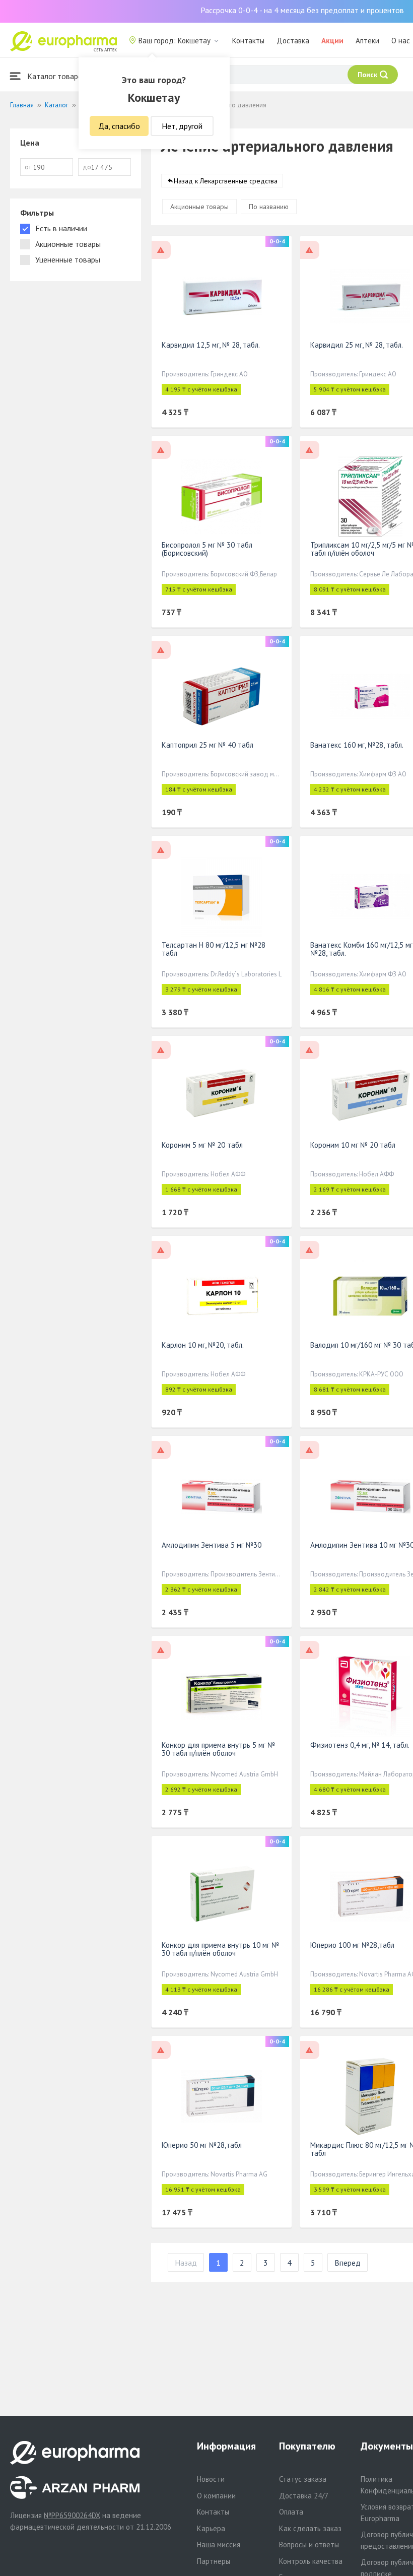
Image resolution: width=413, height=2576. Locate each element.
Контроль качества (311, 2561)
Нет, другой (182, 126)
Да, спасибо (119, 126)
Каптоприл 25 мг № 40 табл (208, 745)
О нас (401, 41)
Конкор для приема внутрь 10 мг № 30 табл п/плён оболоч (220, 1949)
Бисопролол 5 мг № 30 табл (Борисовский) (207, 549)
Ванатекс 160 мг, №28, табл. (357, 745)
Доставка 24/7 (304, 2496)
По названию (269, 207)
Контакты (248, 41)
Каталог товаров (56, 76)
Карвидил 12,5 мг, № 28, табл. (211, 345)
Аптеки (367, 41)
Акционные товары (199, 207)
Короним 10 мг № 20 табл (353, 1145)
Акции (332, 41)
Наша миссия (219, 2545)
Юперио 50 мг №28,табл (202, 2145)
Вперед (348, 2263)
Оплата (291, 2512)
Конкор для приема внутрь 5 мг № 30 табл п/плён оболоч (218, 1749)
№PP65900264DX (72, 2515)
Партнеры (214, 2561)
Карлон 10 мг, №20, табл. (203, 1345)
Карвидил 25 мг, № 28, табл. (357, 345)
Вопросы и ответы (309, 2545)
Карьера (211, 2528)
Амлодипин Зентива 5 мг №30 (212, 1545)
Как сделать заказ (310, 2528)
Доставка (293, 41)
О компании (216, 2496)
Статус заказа (303, 2479)
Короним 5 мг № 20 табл (202, 1145)
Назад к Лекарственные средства (226, 181)
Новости (211, 2479)
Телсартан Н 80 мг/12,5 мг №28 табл (214, 949)
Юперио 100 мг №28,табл (352, 1945)
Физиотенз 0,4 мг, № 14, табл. (360, 1745)
